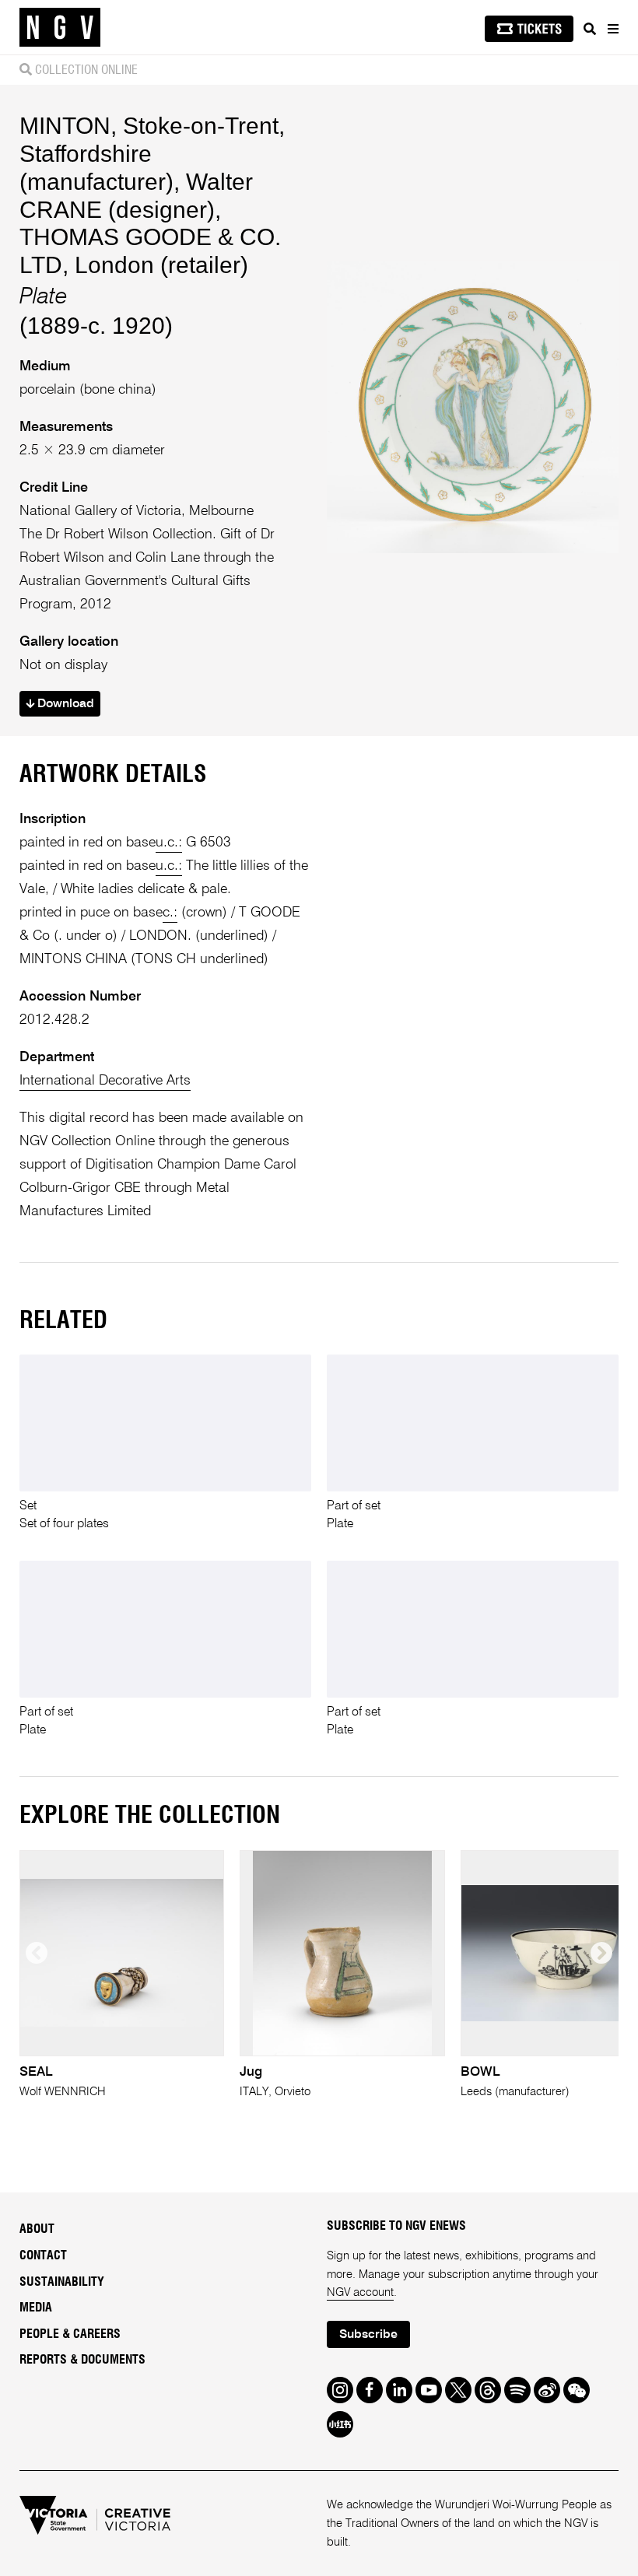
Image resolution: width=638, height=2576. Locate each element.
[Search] (590, 29)
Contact (43, 2255)
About (37, 2229)
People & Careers (70, 2334)
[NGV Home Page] (60, 28)
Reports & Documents (82, 2360)
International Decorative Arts (105, 1081)
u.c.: (169, 843)
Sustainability (62, 2282)
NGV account (360, 2292)
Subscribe (368, 2335)
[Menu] (612, 29)
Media (36, 2308)
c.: (170, 913)
